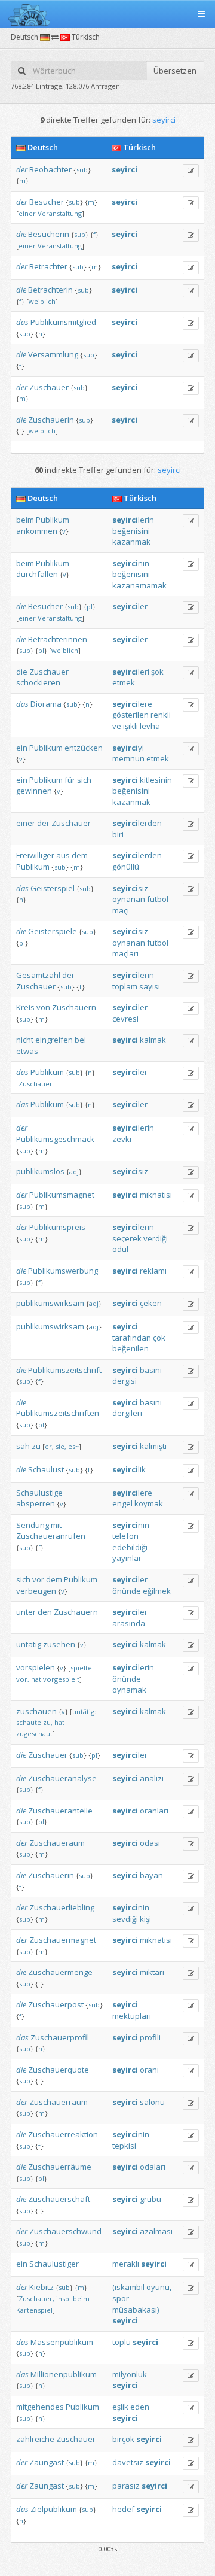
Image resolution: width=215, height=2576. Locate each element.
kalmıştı (153, 1446)
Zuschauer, (36, 2299)
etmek (124, 682)
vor (38, 1579)
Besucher (47, 202)
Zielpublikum (54, 2509)
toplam (125, 986)
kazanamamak (139, 585)
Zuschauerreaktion (63, 2134)
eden (140, 2407)
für (70, 780)
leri (131, 672)
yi (128, 748)
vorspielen (36, 1667)
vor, (23, 1679)
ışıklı (130, 726)
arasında (129, 1623)
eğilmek (157, 1591)
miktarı (152, 1972)
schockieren (38, 682)
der (22, 169)
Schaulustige (39, 1493)
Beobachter (50, 169)
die (21, 234)
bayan (151, 1875)
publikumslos (40, 1171)
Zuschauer (49, 387)
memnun (128, 758)
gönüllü (126, 867)
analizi (152, 1778)
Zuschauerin (51, 420)
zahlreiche (35, 2439)
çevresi (125, 1019)
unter (26, 1612)
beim (25, 520)
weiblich (42, 301)
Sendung (33, 1525)
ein (22, 748)
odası (150, 1843)
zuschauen (36, 1711)
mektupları (132, 2016)
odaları (153, 2167)
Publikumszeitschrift (65, 1370)
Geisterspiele (53, 931)
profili (150, 2037)
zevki (122, 1139)
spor (121, 2298)
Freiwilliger (35, 855)
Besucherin (49, 234)
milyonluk (130, 2374)
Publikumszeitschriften (58, 1413)
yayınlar (127, 1558)
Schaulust (46, 1469)
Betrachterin (50, 290)
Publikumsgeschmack (55, 1139)
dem (80, 855)
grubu (150, 2199)
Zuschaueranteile (60, 1811)
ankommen (37, 531)
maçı (121, 910)
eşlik (120, 2407)
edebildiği (130, 1547)
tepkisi (124, 2146)
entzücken (84, 748)
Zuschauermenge (60, 1972)
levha (150, 726)
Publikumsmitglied (63, 322)
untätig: (84, 1711)
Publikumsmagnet (62, 1195)
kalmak (153, 1040)
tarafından (132, 1338)
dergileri (127, 1413)
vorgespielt (61, 1679)
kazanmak (131, 542)
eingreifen (54, 1040)
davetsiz (128, 2462)
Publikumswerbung (63, 1271)
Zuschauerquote (59, 2070)
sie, (61, 1446)
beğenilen (130, 1348)
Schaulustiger (54, 2264)
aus (63, 855)
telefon (125, 1536)
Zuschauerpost (56, 2004)
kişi (145, 1919)
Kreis (25, 1007)
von (43, 1007)
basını (151, 1370)
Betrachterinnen (58, 639)
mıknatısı (156, 1195)
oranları (154, 1811)
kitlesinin (156, 780)
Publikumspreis (57, 1227)
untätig (29, 1644)
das (22, 322)
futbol (158, 899)
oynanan (129, 899)
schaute (29, 1722)
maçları (125, 953)
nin (131, 563)
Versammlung (53, 354)
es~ (73, 1446)
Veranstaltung (60, 213)
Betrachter (48, 266)
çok (159, 1338)
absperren (36, 1503)
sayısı (150, 986)
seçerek (127, 1238)
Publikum (53, 520)
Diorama (46, 704)
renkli (161, 715)
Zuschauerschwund (65, 2231)
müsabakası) (136, 2310)
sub (82, 170)
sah (23, 1446)
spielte (81, 1668)
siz (130, 888)
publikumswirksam (50, 1303)
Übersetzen (175, 71)
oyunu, (159, 2287)
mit (56, 1525)
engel (122, 1503)
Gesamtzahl (38, 975)
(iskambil (128, 2287)
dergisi (125, 1381)
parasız (126, 2486)
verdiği (156, 1238)
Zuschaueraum (57, 1843)
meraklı (126, 2264)
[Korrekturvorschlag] (191, 171)
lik (129, 1469)
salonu (152, 2102)
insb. (64, 2299)
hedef (123, 2509)
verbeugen (36, 1591)
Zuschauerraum (59, 2102)
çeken (151, 1303)
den (45, 1612)
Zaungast (47, 2462)
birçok (123, 2439)
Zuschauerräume (60, 2167)
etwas (27, 1051)
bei (80, 1040)
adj (74, 1172)
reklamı (153, 1271)
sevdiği (125, 1919)
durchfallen (37, 574)
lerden (137, 823)
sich (84, 780)
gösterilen (130, 715)
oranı (149, 2070)
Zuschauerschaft (59, 2199)
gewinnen (34, 791)
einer (27, 213)
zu (36, 1446)
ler (130, 606)
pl (90, 607)
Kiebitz (42, 2287)
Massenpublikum (62, 2342)
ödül (120, 1249)
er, (49, 1446)
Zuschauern (74, 1007)
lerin (133, 520)
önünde (127, 1591)
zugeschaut (34, 1734)
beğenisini (131, 531)
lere (132, 704)
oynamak (129, 1690)
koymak (149, 1503)
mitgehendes (40, 2407)
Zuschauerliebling (62, 1907)
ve (117, 726)
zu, (48, 1722)
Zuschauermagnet (63, 1940)
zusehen (59, 1644)
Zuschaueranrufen (51, 1536)
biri (118, 834)
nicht (25, 1040)
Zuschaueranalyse (62, 1778)
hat (36, 1679)
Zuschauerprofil (60, 2037)
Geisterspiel (53, 888)
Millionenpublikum (64, 2374)
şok (157, 672)
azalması (156, 2231)
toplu (122, 2342)
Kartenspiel (34, 2310)
